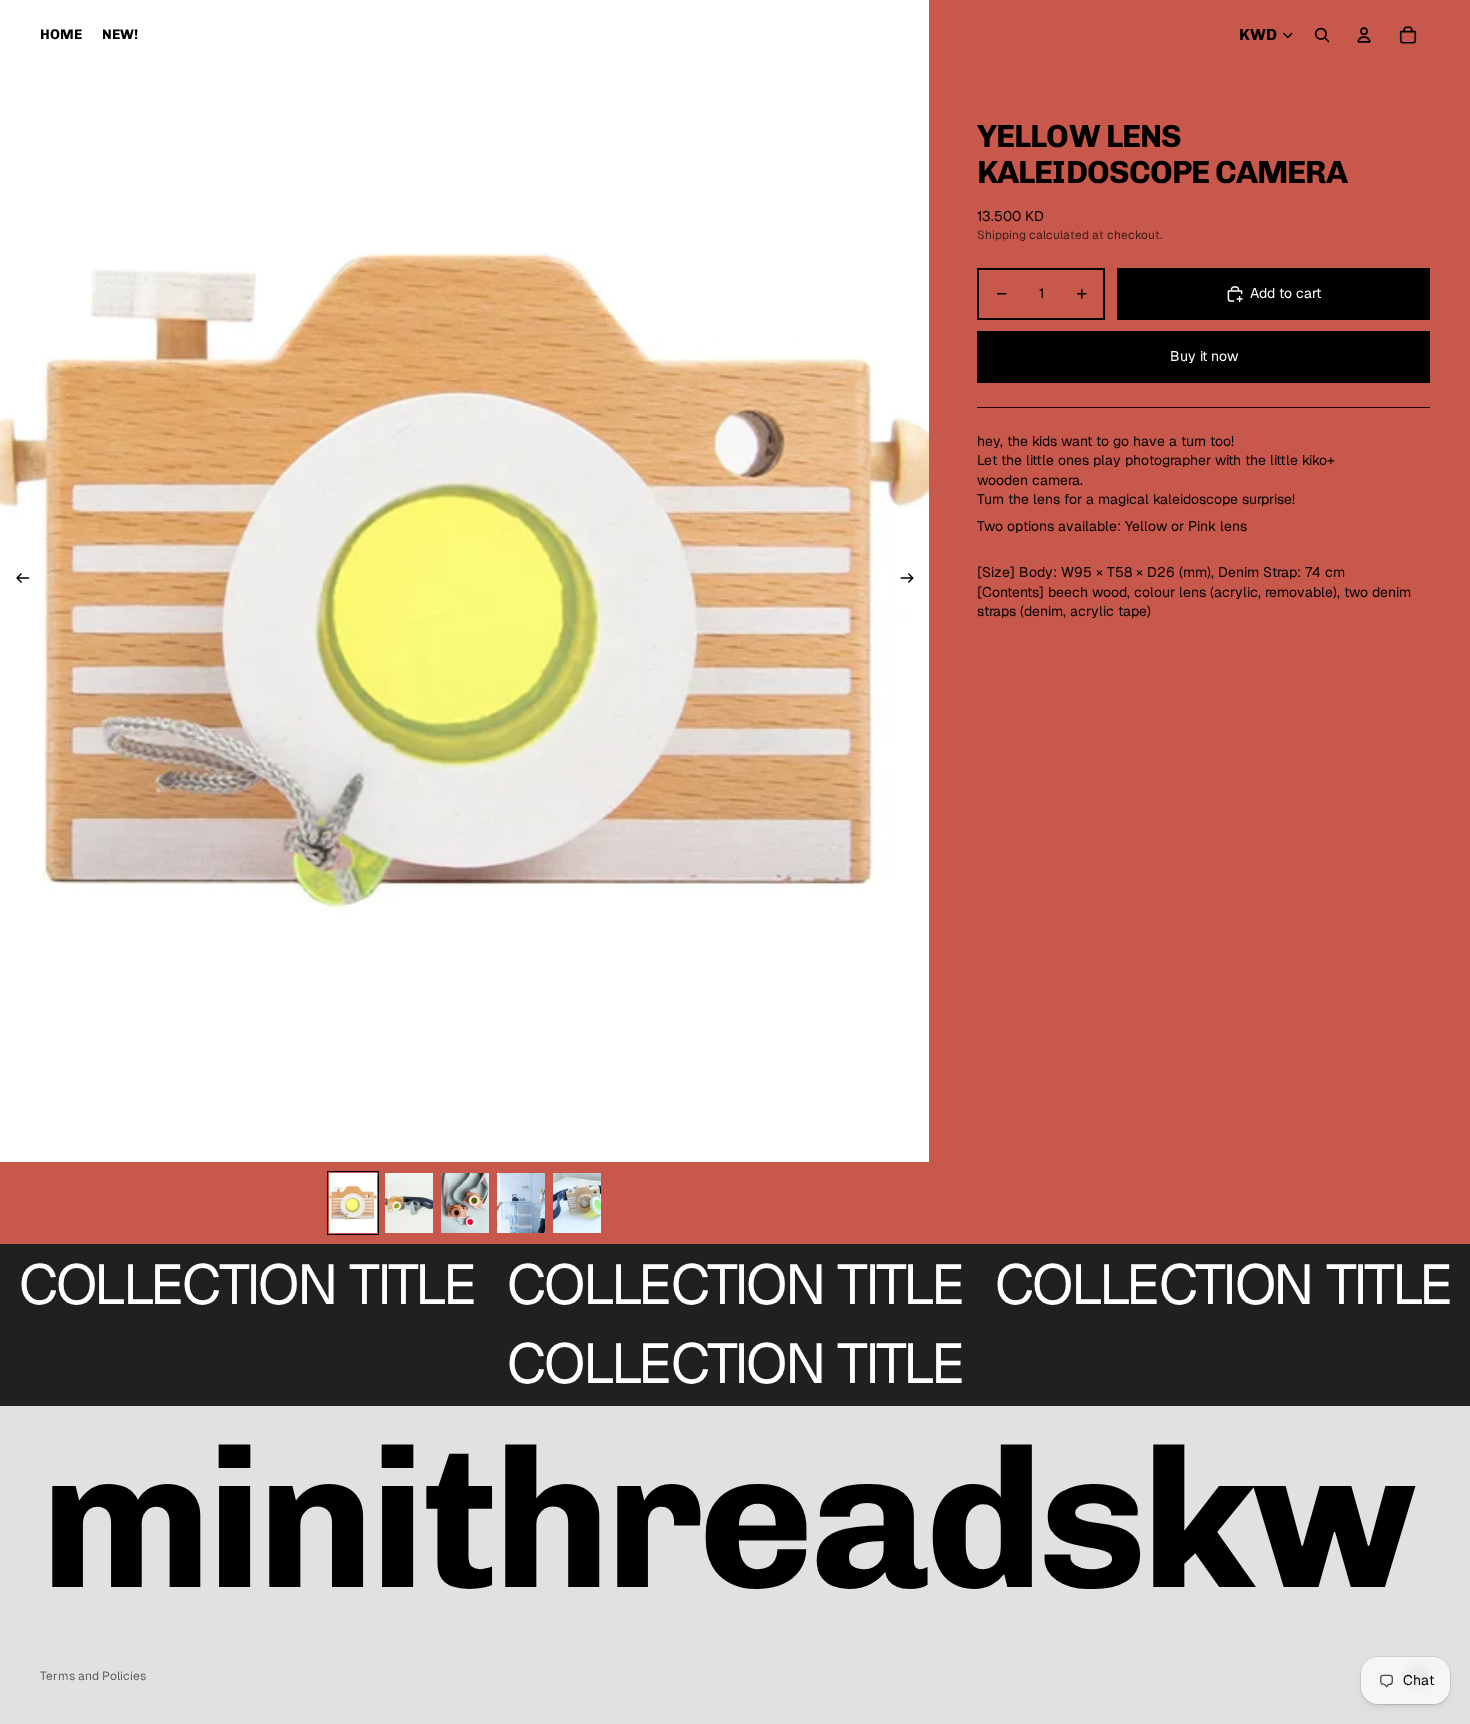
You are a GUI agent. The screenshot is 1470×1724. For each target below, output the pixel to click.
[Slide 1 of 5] (353, 1203)
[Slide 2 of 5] (409, 1203)
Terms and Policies (93, 1676)
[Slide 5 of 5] (577, 1203)
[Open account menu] (1364, 35)
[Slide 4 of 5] (521, 1203)
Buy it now (1204, 357)
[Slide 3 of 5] (465, 1203)
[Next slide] (913, 581)
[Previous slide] (16, 581)
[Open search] (1322, 35)
